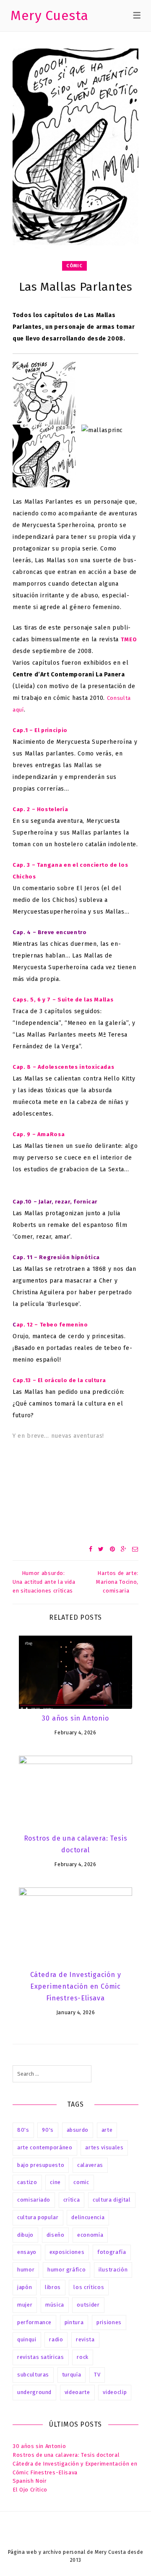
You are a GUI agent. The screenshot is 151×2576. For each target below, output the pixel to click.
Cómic (75, 266)
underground (34, 2392)
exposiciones (67, 2252)
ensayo (27, 2252)
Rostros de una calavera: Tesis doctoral (66, 2455)
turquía (72, 2375)
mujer (25, 2305)
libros (53, 2287)
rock (83, 2357)
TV (97, 2375)
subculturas (33, 2375)
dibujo (25, 2235)
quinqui (27, 2339)
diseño (56, 2235)
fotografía (112, 2252)
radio (56, 2339)
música (55, 2305)
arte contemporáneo (45, 2147)
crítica (72, 2200)
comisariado (34, 2200)
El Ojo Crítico (30, 2490)
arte (107, 2130)
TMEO (129, 639)
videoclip (115, 2392)
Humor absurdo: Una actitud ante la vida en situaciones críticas (44, 1582)
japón (25, 2287)
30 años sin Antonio (75, 1718)
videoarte (77, 2392)
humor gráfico (66, 2270)
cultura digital (112, 2200)
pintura (74, 2322)
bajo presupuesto (41, 2165)
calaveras (90, 2165)
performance (34, 2322)
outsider (88, 2305)
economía (90, 2235)
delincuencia (88, 2217)
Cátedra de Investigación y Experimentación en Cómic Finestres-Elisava (76, 1986)
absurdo (78, 2130)
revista (85, 2339)
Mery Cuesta (49, 15)
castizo (27, 2182)
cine (55, 2182)
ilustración (113, 2270)
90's (48, 2130)
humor (26, 2270)
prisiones (109, 2322)
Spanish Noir (30, 2481)
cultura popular (38, 2217)
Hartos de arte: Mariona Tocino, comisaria (117, 1582)
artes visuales (104, 2147)
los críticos (89, 2287)
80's (23, 2130)
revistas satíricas (41, 2357)
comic (81, 2182)
